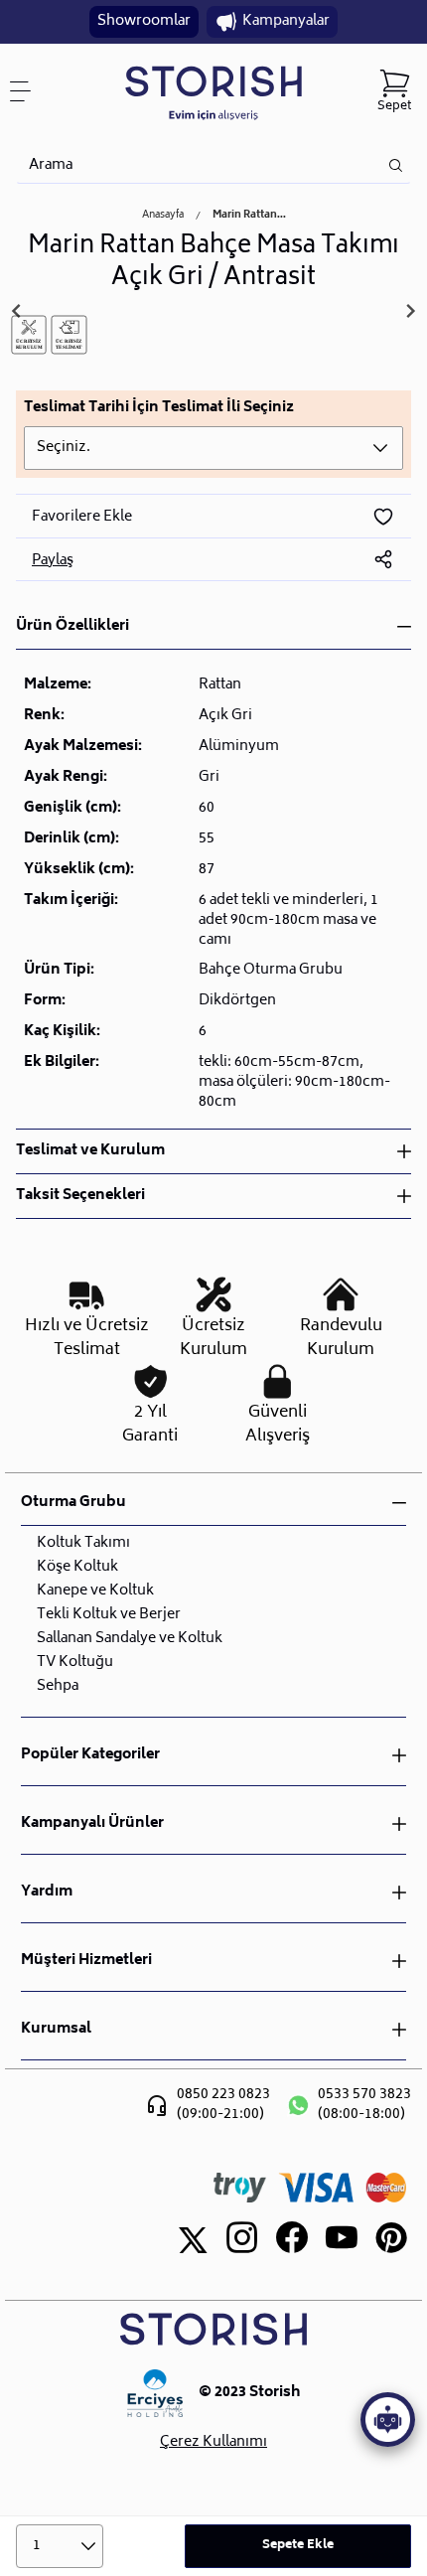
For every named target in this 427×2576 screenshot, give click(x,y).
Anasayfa (163, 216)
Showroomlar (144, 21)
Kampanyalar (286, 21)
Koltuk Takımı (83, 1543)
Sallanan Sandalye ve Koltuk (130, 1639)
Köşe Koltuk (77, 1567)
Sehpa (58, 1686)
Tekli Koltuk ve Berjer (109, 1615)
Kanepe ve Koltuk (95, 1591)
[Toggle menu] (28, 91)
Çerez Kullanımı (213, 2443)
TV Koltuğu (75, 1663)
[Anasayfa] (213, 92)
